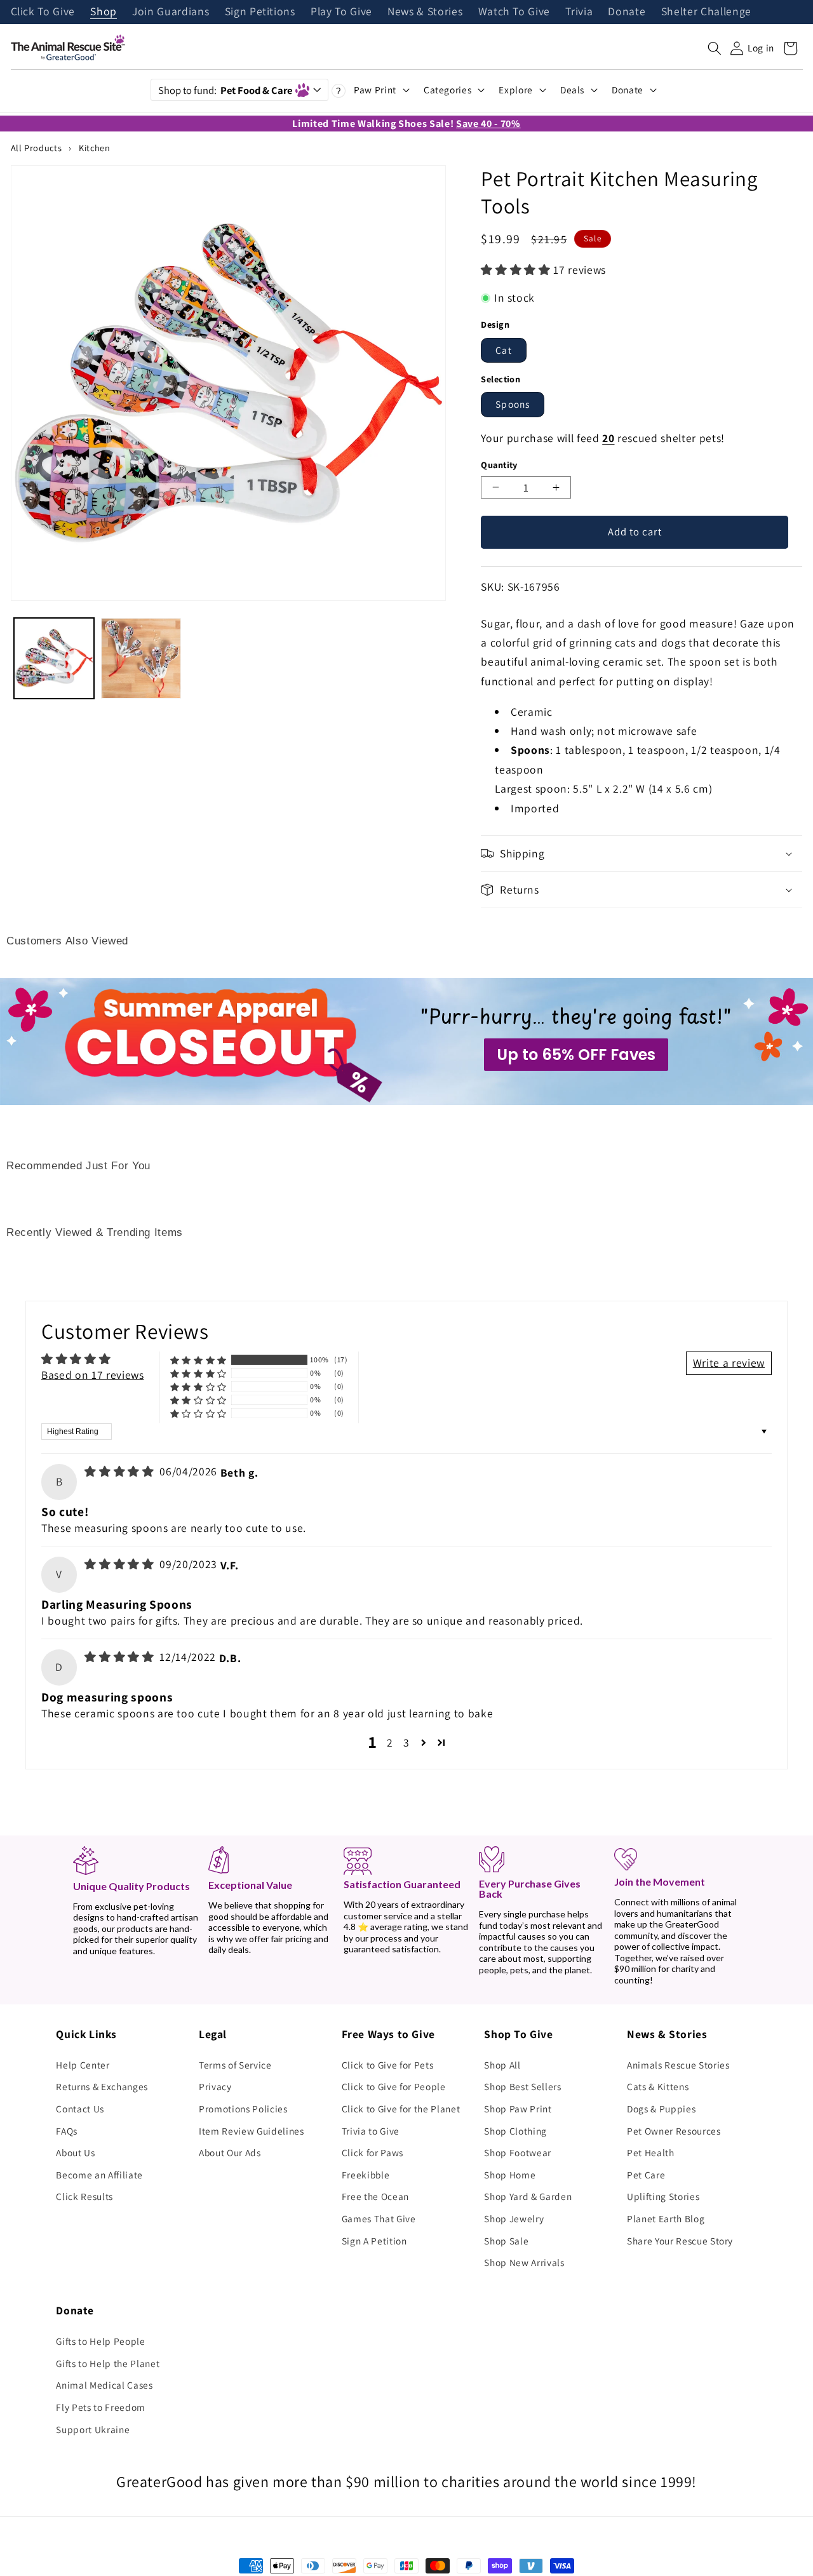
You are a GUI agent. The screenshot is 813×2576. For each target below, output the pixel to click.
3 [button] (406, 1742)
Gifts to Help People (100, 2341)
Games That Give (379, 2218)
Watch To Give (514, 12)
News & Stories (425, 12)
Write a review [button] (729, 1363)
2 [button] (390, 1742)
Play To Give (341, 12)
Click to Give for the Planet (401, 2109)
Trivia (579, 12)
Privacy (215, 2086)
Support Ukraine (93, 2429)
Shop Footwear (518, 2152)
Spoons (513, 404)
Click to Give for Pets (388, 2065)
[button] (715, 48)
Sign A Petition (374, 2241)
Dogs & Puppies (661, 2109)
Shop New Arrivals (524, 2262)
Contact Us (80, 2109)
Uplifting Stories (663, 2196)
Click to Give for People (394, 2086)
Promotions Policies (243, 2109)
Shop (104, 12)
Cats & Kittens (658, 2086)
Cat (503, 350)
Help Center (83, 2065)
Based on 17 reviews (93, 1375)
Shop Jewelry (514, 2218)
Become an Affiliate (99, 2175)
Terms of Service (235, 2065)
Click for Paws (373, 2152)
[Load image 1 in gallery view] (54, 658)
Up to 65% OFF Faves (576, 1055)
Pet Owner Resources (674, 2131)
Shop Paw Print (518, 2109)
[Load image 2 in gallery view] (141, 658)
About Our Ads (230, 2152)
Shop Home (510, 2175)
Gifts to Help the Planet (108, 2363)
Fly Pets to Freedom (101, 2407)
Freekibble (366, 2175)
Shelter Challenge (706, 12)
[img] (121, 1471)
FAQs (67, 2131)
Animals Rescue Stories (678, 2065)
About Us (75, 2152)
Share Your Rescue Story (680, 2241)
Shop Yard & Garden (528, 2196)
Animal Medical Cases (104, 2385)
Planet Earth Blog (666, 2218)
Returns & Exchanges (102, 2086)
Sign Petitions (260, 12)
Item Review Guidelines (252, 2131)
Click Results (84, 2196)
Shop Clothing (515, 2131)
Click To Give (43, 12)
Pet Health (651, 2152)
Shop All (502, 2065)
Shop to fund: (225, 90)
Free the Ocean (375, 2196)
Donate (627, 12)
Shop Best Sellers (522, 2086)
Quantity (499, 465)
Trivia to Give (371, 2131)
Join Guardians (171, 12)
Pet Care (646, 2175)
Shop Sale (506, 2241)
